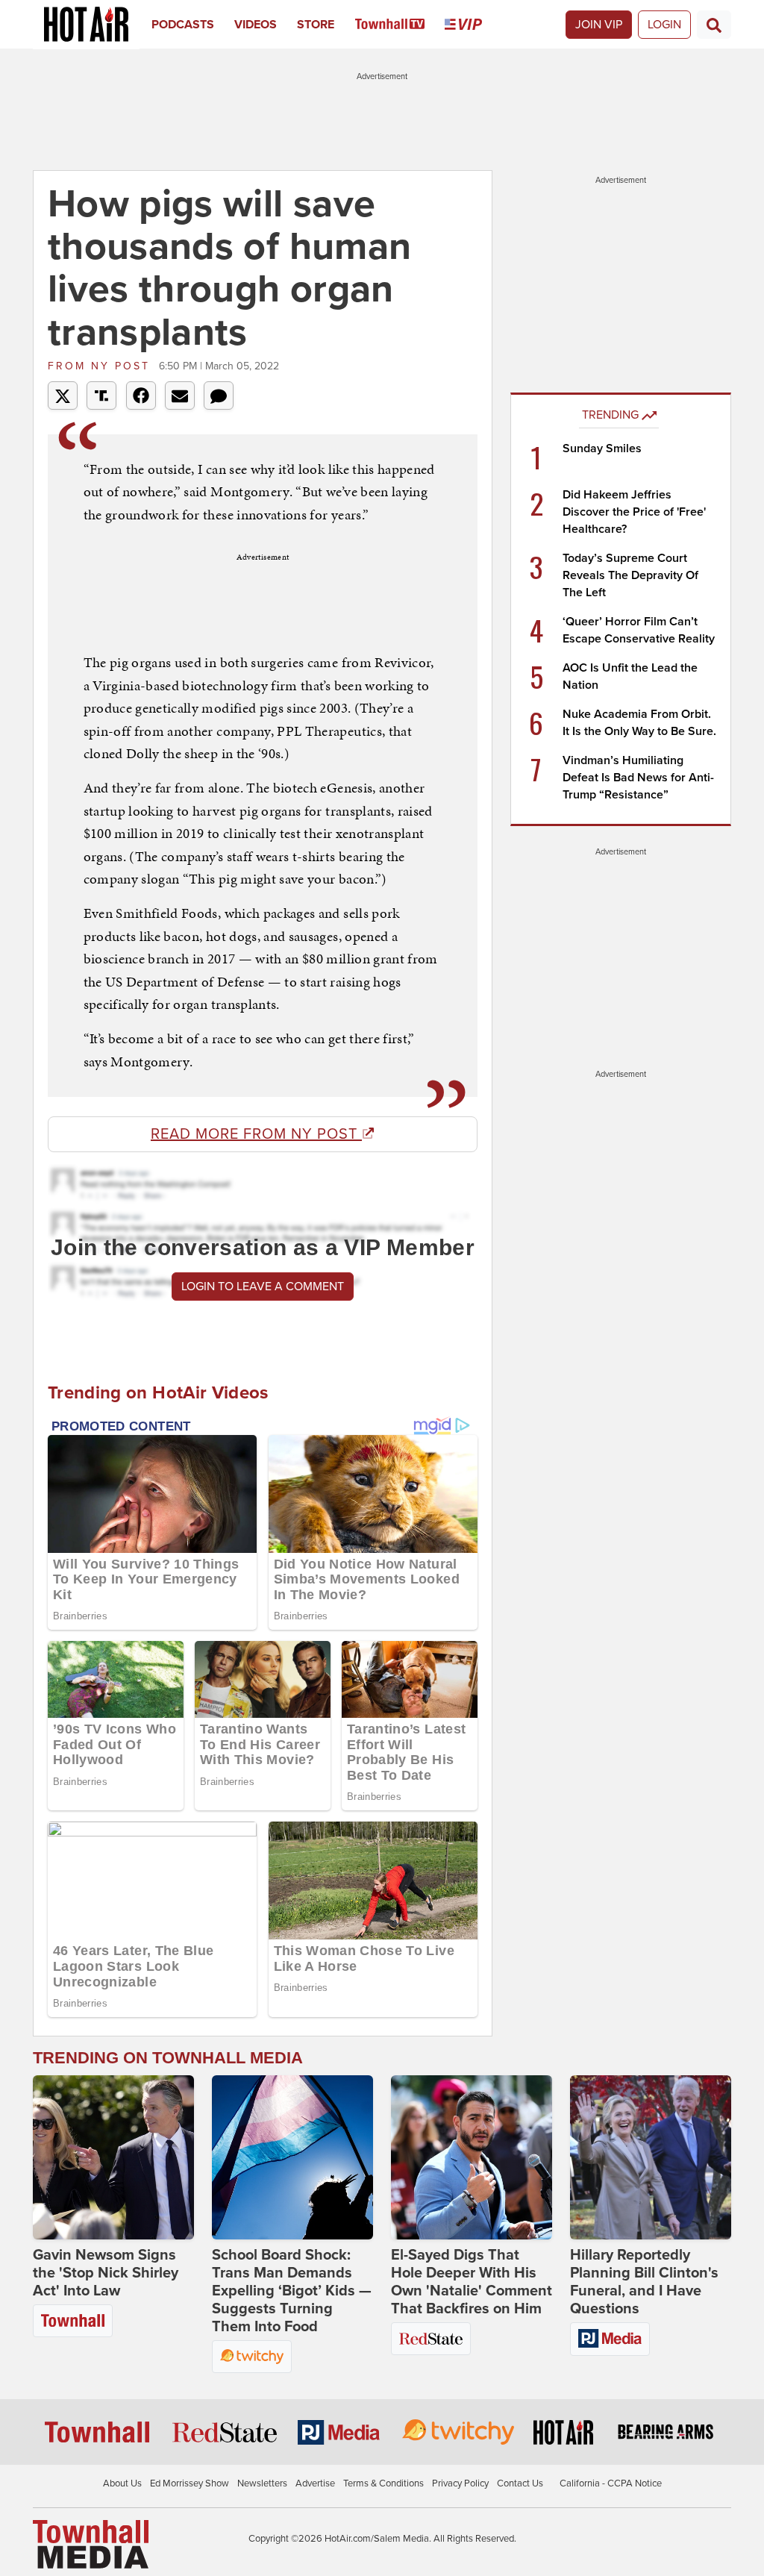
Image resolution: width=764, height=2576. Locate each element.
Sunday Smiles (602, 448)
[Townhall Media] (91, 2544)
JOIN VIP (599, 25)
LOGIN (664, 25)
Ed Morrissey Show (190, 2483)
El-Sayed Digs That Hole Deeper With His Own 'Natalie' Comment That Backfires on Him (472, 2282)
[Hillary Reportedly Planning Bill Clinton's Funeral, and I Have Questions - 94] (651, 2157)
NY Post (101, 366)
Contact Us (520, 2483)
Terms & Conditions (383, 2483)
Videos (256, 25)
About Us (122, 2483)
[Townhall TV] (400, 25)
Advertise (315, 2483)
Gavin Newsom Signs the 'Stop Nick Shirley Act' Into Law (106, 2273)
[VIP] (473, 25)
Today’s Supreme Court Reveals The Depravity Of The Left (630, 575)
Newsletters (262, 2483)
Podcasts (183, 25)
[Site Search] (714, 25)
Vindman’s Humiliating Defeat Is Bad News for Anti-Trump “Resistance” (638, 778)
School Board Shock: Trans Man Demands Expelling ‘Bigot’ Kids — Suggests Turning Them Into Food (292, 2291)
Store (316, 25)
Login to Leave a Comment (263, 1287)
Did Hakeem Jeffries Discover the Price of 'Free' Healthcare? (634, 512)
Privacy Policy (460, 2483)
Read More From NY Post (256, 1134)
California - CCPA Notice (611, 2483)
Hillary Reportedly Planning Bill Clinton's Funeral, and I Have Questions (644, 2282)
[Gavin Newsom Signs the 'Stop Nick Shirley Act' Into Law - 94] (113, 2157)
